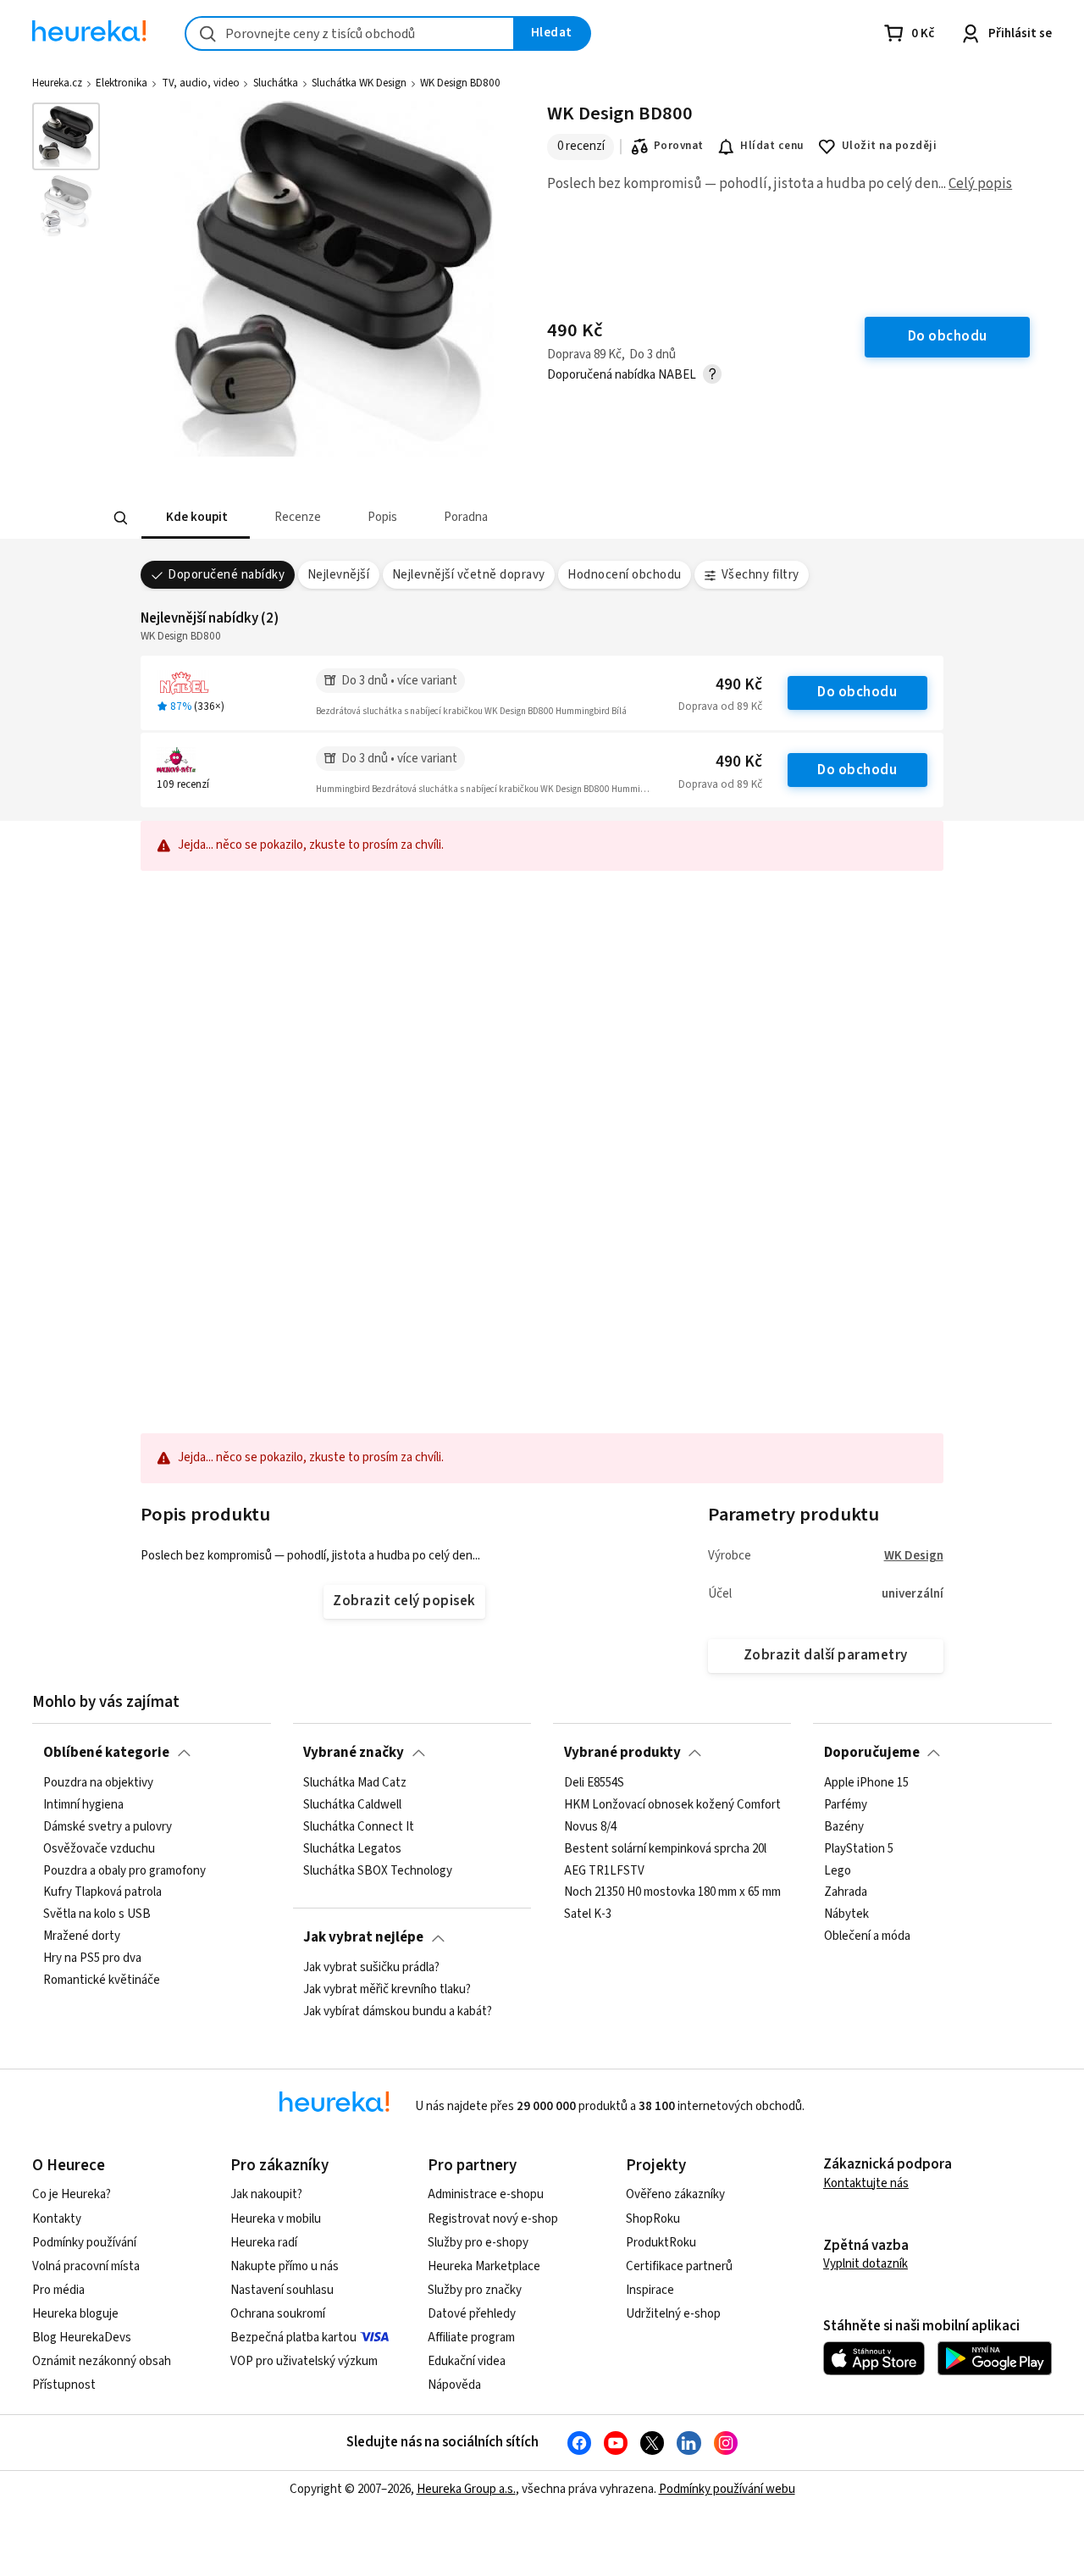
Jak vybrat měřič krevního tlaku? (387, 1990)
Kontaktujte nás (866, 2183)
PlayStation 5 (859, 1848)
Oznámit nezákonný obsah (102, 2361)
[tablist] (451, 518)
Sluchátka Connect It (359, 1826)
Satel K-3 (588, 1914)
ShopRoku (653, 2219)
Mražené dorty (82, 1936)
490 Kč (739, 685)
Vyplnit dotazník (866, 2264)
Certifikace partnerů (679, 2266)
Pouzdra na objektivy (98, 1783)
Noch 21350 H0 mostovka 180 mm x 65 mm (672, 1892)
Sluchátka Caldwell (352, 1804)
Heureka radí (264, 2243)
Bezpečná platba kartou (293, 2338)
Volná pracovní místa (86, 2266)
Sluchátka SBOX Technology (378, 1870)
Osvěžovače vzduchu (99, 1848)
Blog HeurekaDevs (82, 2338)
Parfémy (846, 1804)
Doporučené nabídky (226, 575)
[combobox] (350, 33)
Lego (838, 1870)
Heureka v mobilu (276, 2219)
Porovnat (679, 146)
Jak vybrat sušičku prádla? (371, 1968)
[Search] (120, 518)
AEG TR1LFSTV (604, 1870)
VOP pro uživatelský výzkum (304, 2361)
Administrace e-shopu (486, 2194)
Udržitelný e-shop (673, 2314)
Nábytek (846, 1914)
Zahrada (846, 1892)
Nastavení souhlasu (282, 2290)
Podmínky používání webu (727, 2489)
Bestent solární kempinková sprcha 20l (665, 1848)
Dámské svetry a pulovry (108, 1826)
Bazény (844, 1826)
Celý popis (980, 184)
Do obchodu (857, 692)
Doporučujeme (872, 1753)
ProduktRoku (661, 2243)
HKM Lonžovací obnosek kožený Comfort (672, 1804)
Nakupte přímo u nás (285, 2266)
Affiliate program (471, 2338)
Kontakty (57, 2219)
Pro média (58, 2290)
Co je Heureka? (72, 2194)
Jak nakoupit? (266, 2194)
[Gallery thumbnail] (66, 136)
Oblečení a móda (867, 1936)
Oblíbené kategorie (106, 1753)
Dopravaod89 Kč (720, 706)
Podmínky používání (84, 2243)
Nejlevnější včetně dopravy (469, 575)
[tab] (195, 518)
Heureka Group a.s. (466, 2489)
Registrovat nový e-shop (493, 2219)
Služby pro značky (475, 2290)
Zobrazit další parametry (826, 1655)
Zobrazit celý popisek (404, 1601)
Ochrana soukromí (278, 2314)
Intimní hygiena (83, 1804)
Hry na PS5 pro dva (92, 1958)
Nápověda (454, 2385)
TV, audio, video (201, 83)
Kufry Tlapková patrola (102, 1892)
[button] (195, 518)
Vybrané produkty (622, 1753)
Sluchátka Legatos (352, 1848)
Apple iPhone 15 (866, 1783)
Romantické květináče (102, 1980)
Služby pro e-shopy (478, 2243)
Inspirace (650, 2290)
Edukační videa (467, 2361)
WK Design (914, 1556)
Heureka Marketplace (484, 2266)
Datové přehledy (472, 2314)
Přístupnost (64, 2385)
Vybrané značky (354, 1753)
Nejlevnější (338, 575)
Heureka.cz (57, 83)
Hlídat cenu (772, 146)
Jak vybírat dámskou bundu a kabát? (398, 2011)
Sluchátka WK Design (359, 83)
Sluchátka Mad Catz (355, 1783)
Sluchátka (276, 83)
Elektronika (122, 83)
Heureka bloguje (75, 2314)
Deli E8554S (594, 1783)
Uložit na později (889, 146)
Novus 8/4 (590, 1826)
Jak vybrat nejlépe (363, 1937)
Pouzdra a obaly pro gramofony (124, 1870)
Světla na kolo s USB (97, 1914)
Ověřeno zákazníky (675, 2194)
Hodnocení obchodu (624, 575)
